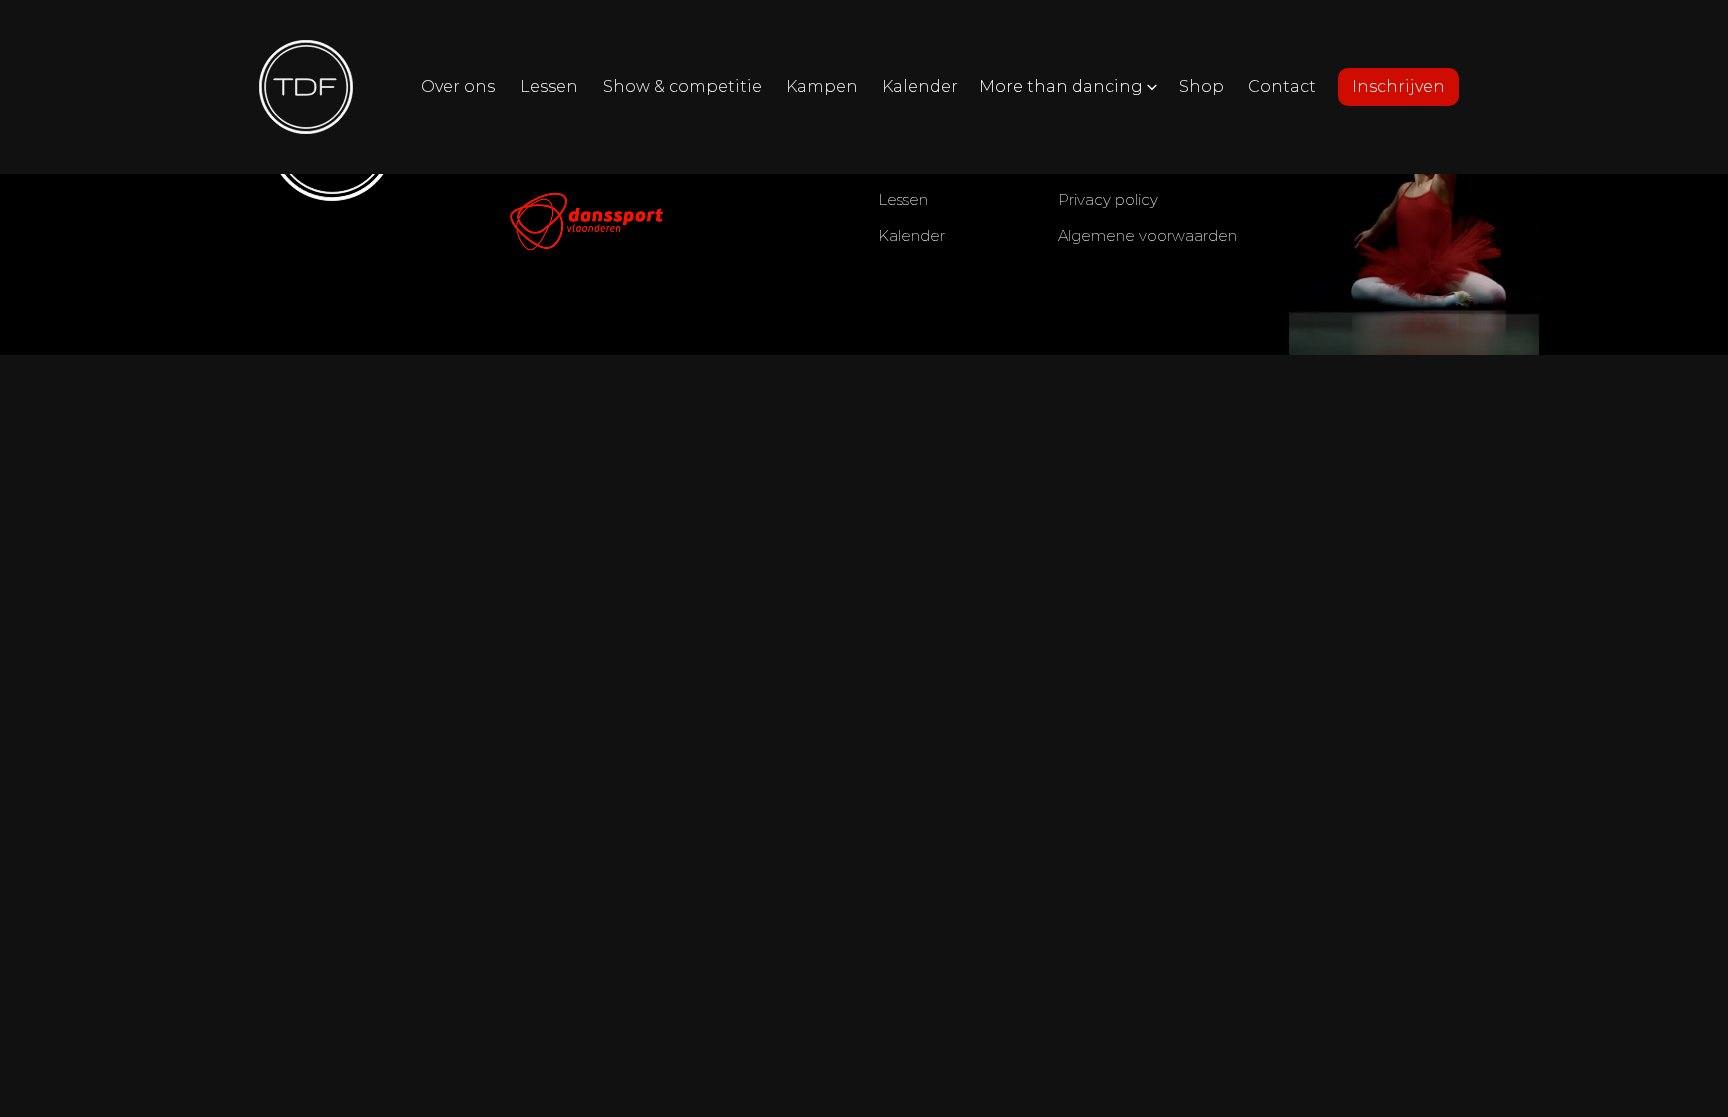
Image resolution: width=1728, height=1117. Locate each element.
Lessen (549, 86)
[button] (1068, 87)
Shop (1201, 86)
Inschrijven (1398, 86)
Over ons (458, 86)
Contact (1282, 86)
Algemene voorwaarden (1147, 235)
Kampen (822, 86)
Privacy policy (1108, 199)
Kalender (920, 86)
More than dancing (1061, 86)
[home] (306, 87)
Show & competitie (682, 86)
